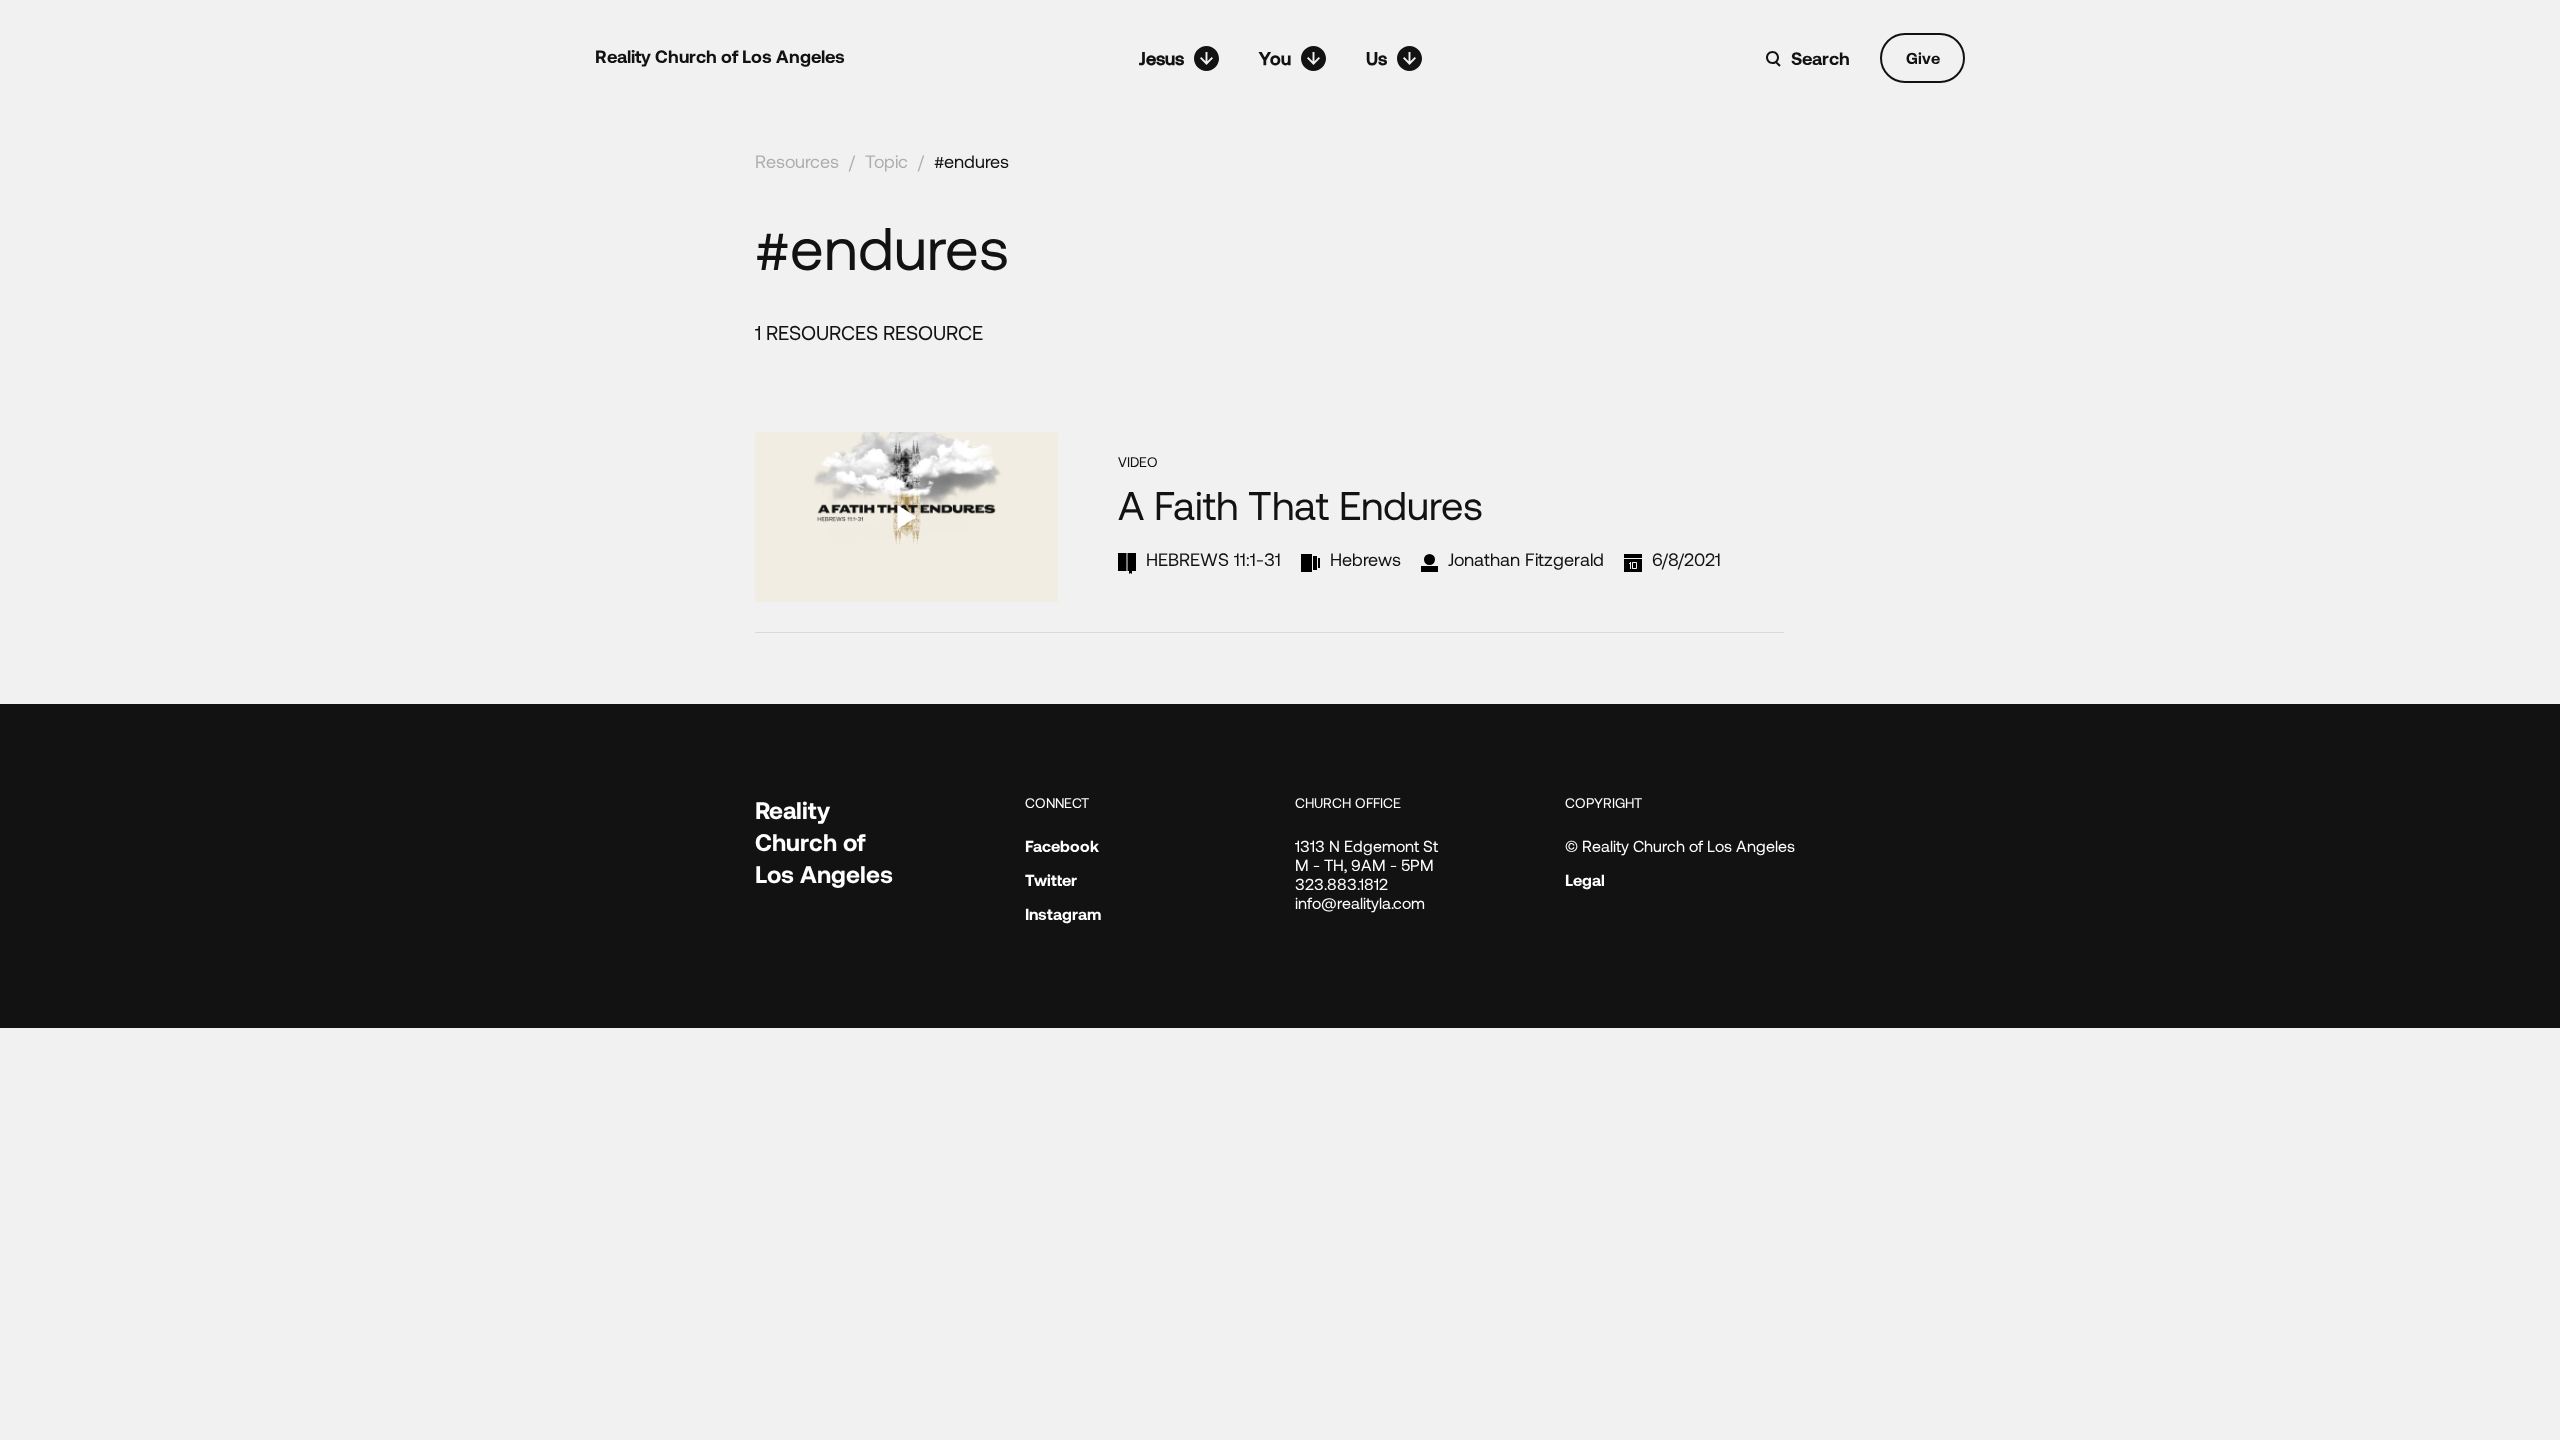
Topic (886, 161)
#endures (971, 161)
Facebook (1062, 845)
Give (1923, 57)
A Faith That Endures (1300, 504)
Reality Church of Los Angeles (720, 56)
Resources (797, 161)
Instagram (1063, 913)
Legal (1585, 879)
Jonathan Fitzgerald (1526, 559)
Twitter (1051, 879)
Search (1820, 58)
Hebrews (1365, 559)
